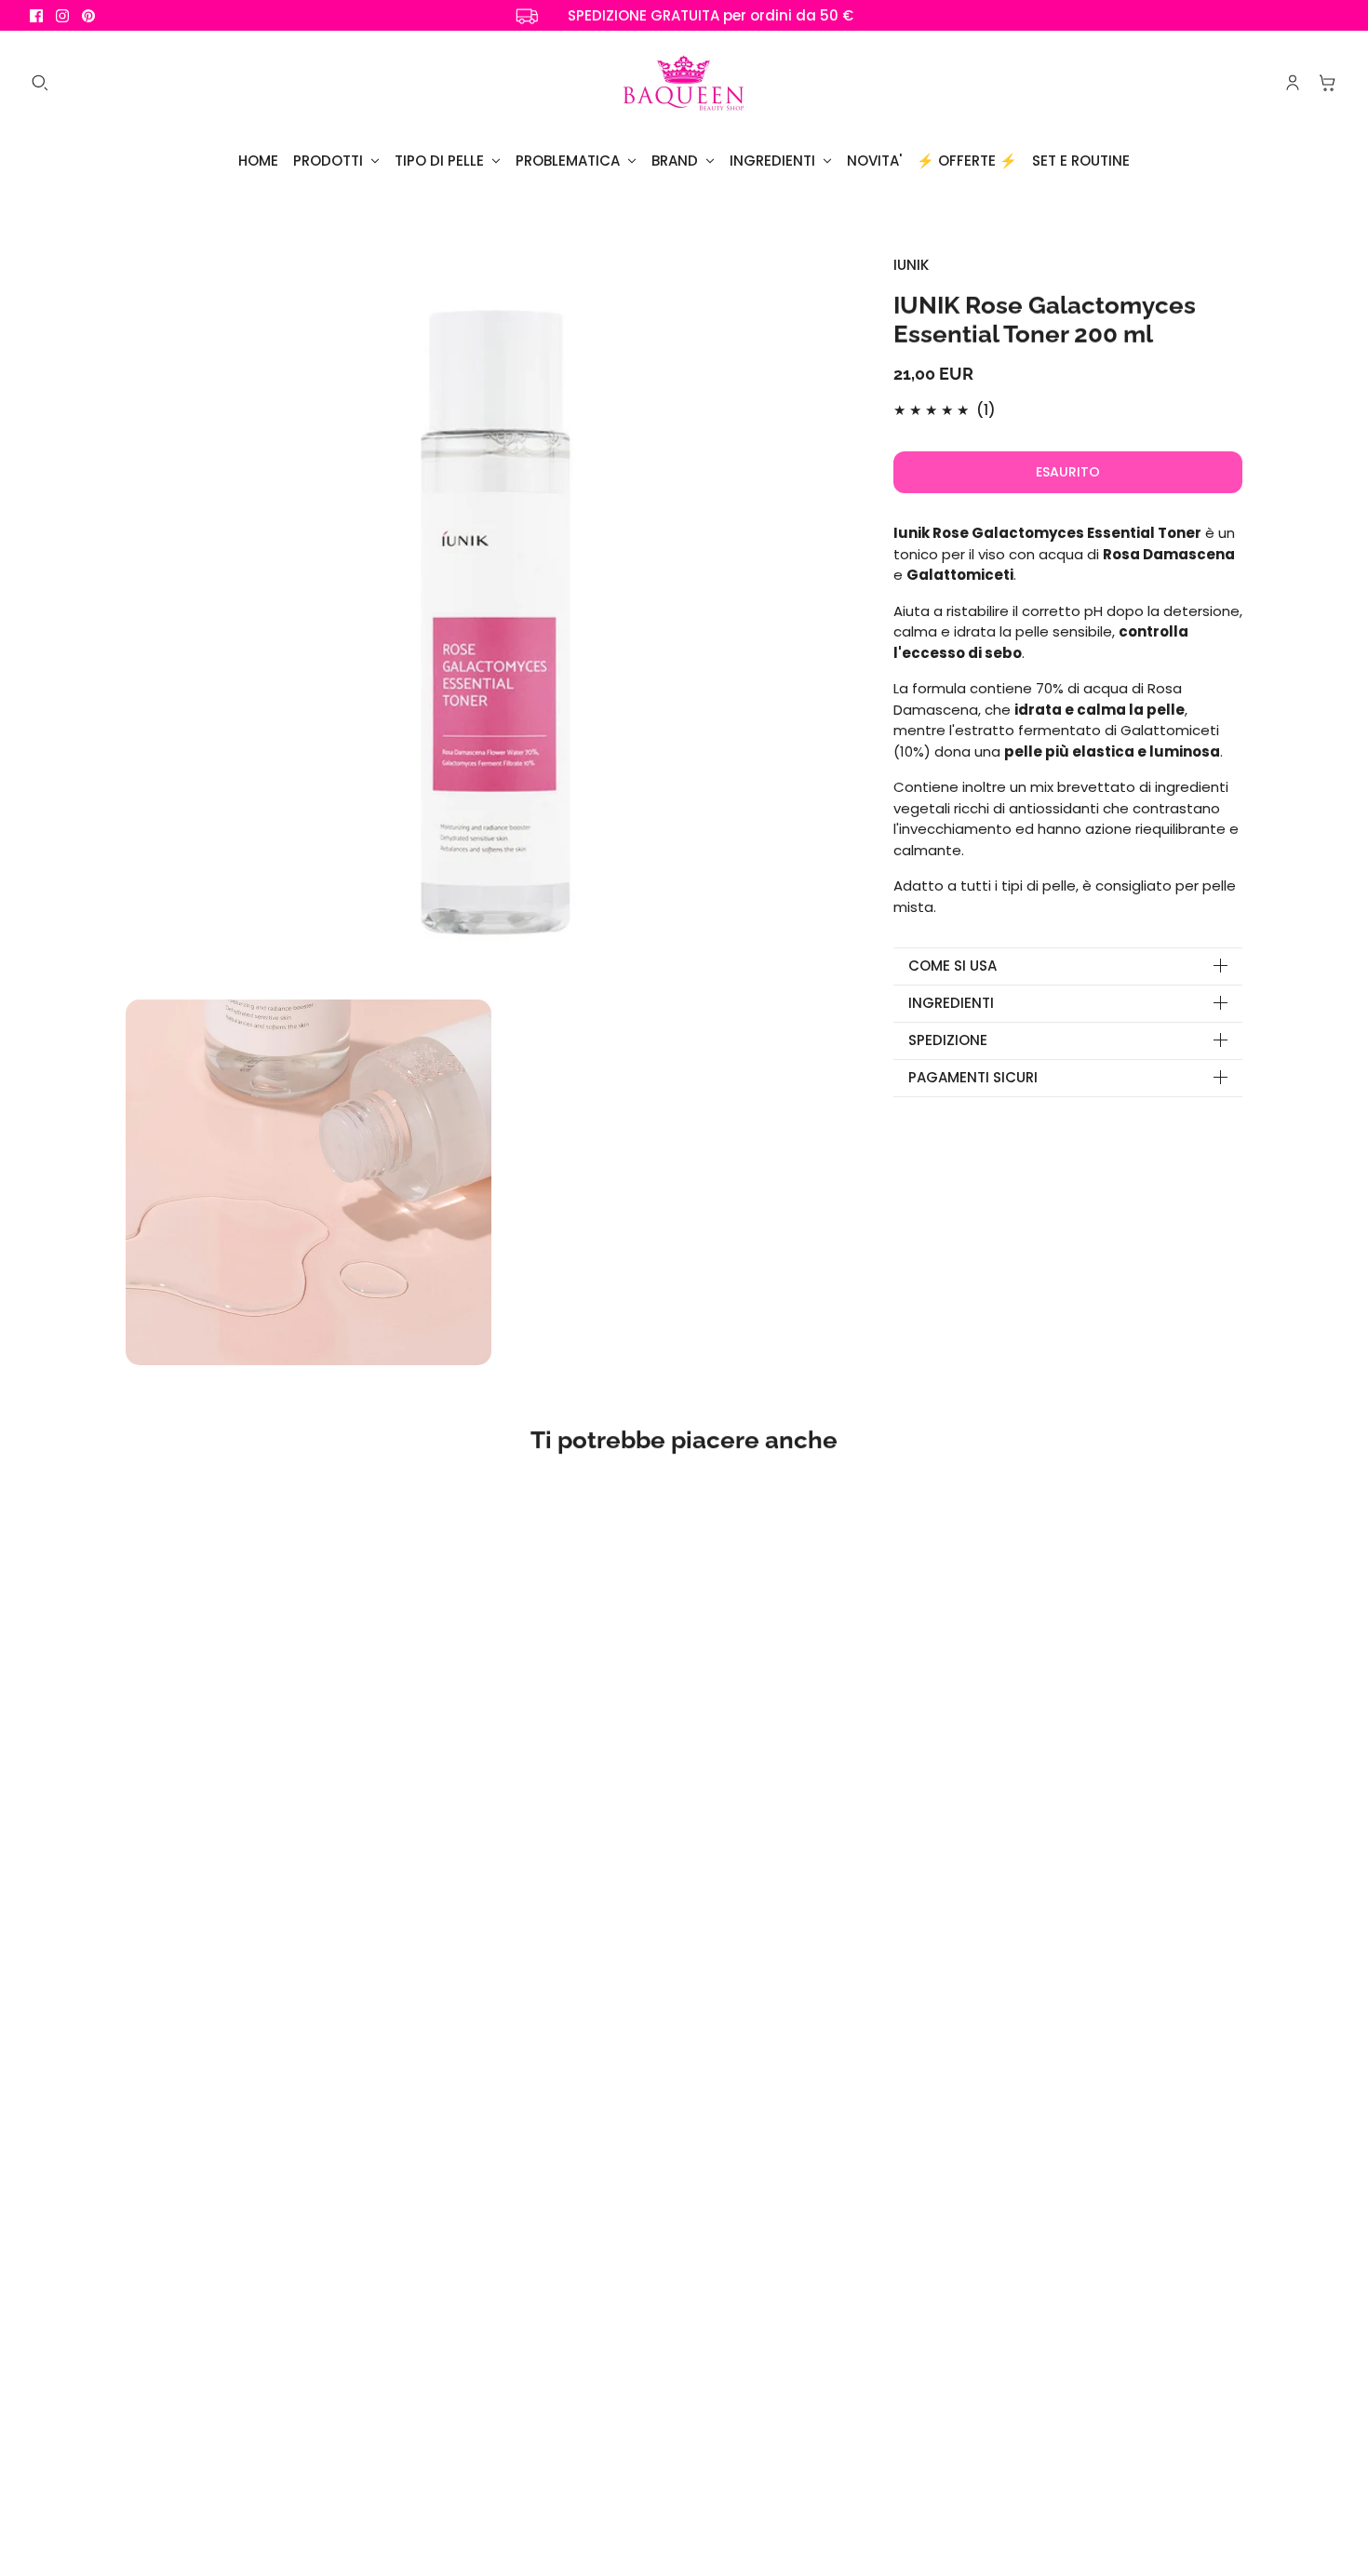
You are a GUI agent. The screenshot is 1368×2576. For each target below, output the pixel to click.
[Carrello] (1328, 83)
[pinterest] (88, 16)
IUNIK (911, 265)
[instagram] (62, 16)
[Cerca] (40, 83)
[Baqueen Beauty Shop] (684, 83)
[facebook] (36, 16)
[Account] (1293, 83)
